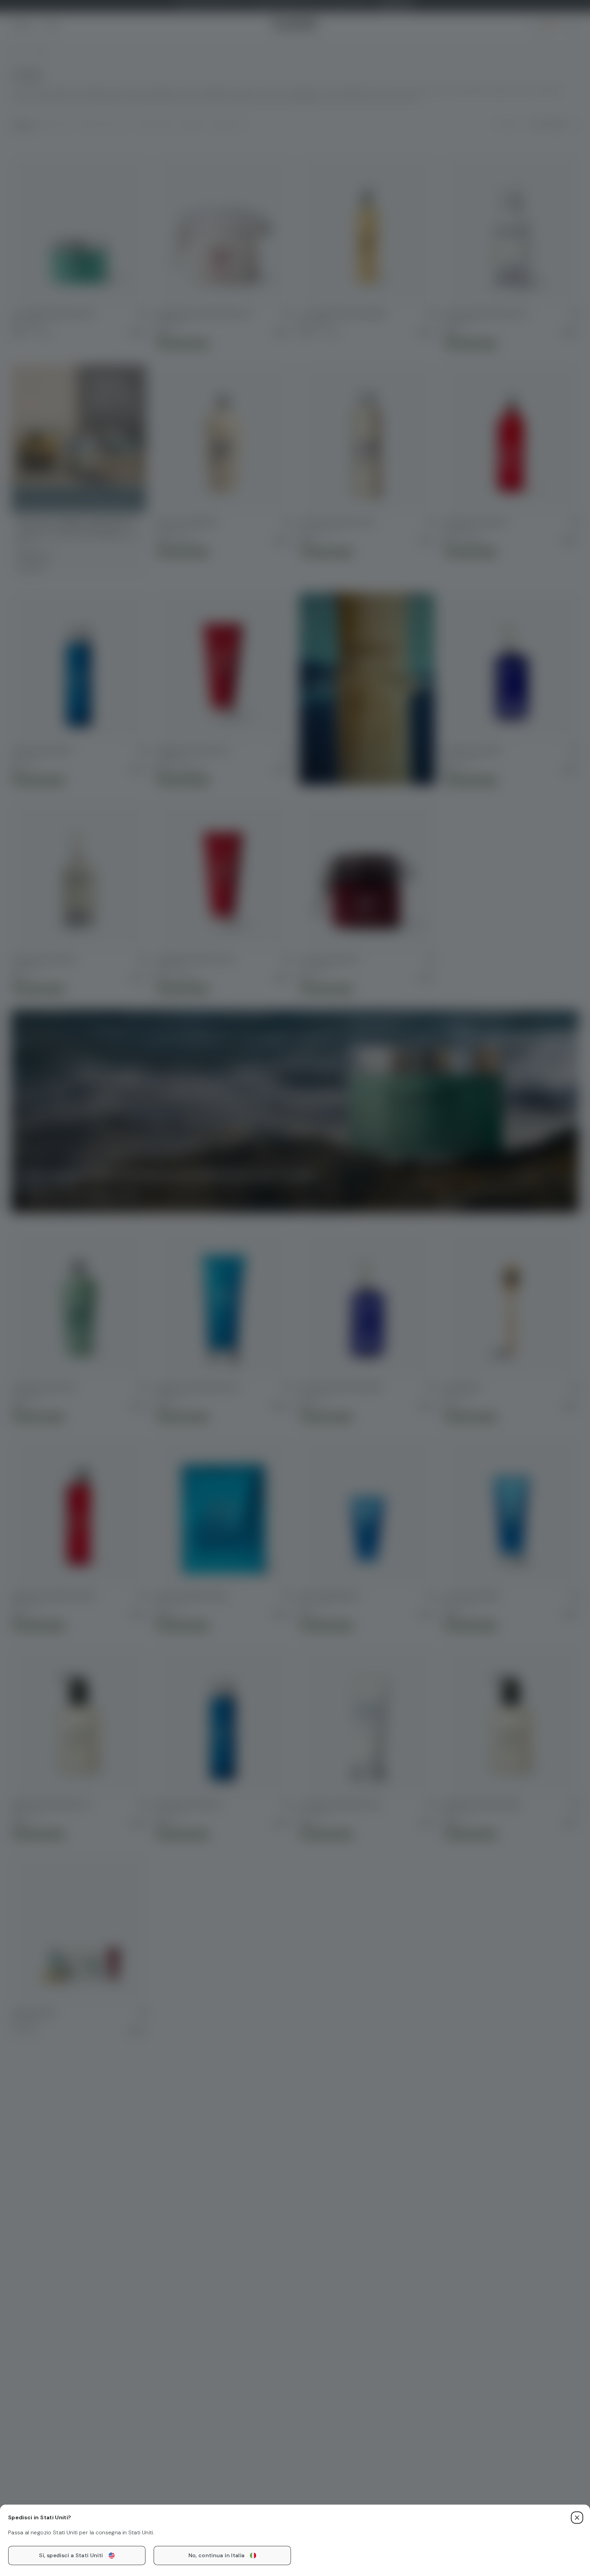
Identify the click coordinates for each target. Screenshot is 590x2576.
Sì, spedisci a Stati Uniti (71, 2555)
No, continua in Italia (217, 2555)
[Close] (577, 2518)
